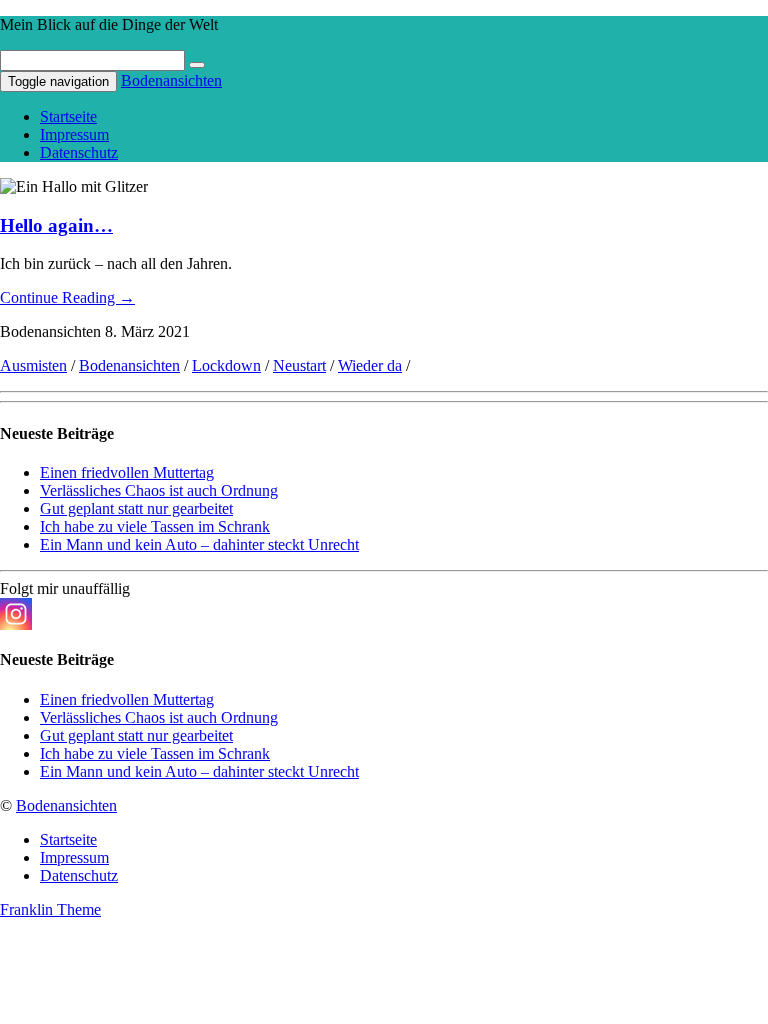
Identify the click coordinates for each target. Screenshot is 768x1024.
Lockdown (226, 365)
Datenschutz (79, 152)
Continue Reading (67, 297)
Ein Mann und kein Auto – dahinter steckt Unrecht (199, 544)
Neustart (299, 365)
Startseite (68, 116)
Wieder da (370, 365)
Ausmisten (33, 365)
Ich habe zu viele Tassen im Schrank (155, 526)
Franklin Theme (50, 909)
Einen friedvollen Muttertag (127, 472)
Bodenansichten (171, 80)
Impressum (74, 134)
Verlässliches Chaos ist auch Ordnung (159, 490)
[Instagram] (16, 614)
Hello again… (56, 225)
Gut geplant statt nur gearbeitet (136, 508)
